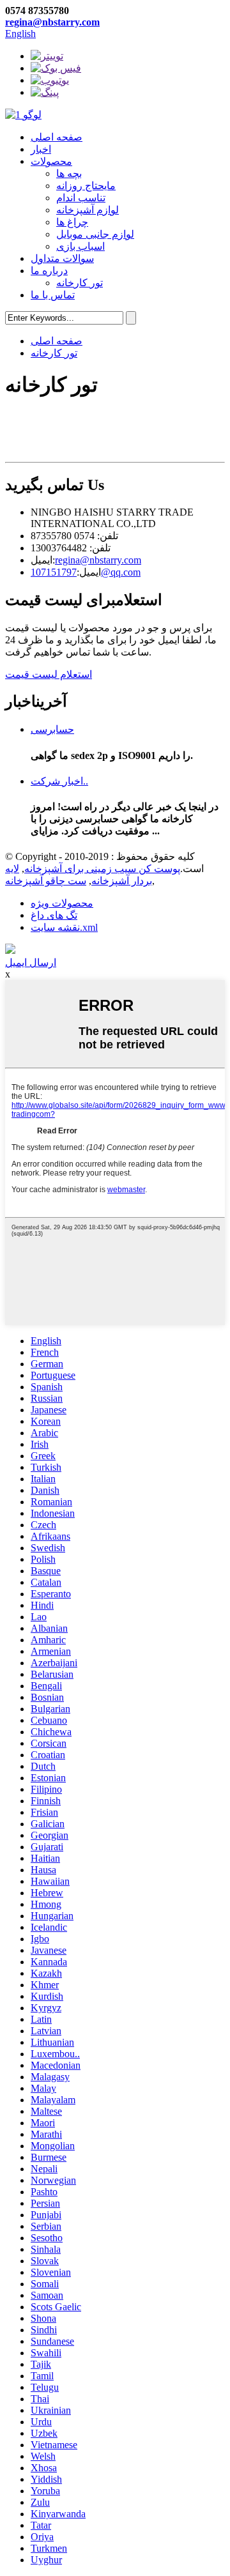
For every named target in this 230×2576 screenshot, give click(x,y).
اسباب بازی (80, 246)
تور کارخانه (80, 283)
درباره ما (49, 271)
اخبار (41, 149)
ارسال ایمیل (31, 962)
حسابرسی (52, 729)
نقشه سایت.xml (64, 927)
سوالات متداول (62, 258)
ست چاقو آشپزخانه (46, 881)
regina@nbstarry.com (52, 22)
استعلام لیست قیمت (49, 674)
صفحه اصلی (57, 137)
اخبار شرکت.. (59, 781)
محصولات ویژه (62, 903)
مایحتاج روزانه (86, 186)
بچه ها (69, 173)
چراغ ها (72, 222)
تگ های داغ (54, 915)
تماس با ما (53, 295)
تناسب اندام (81, 198)
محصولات (51, 161)
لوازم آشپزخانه (88, 210)
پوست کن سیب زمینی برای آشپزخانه (102, 869)
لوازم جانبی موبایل (95, 234)
